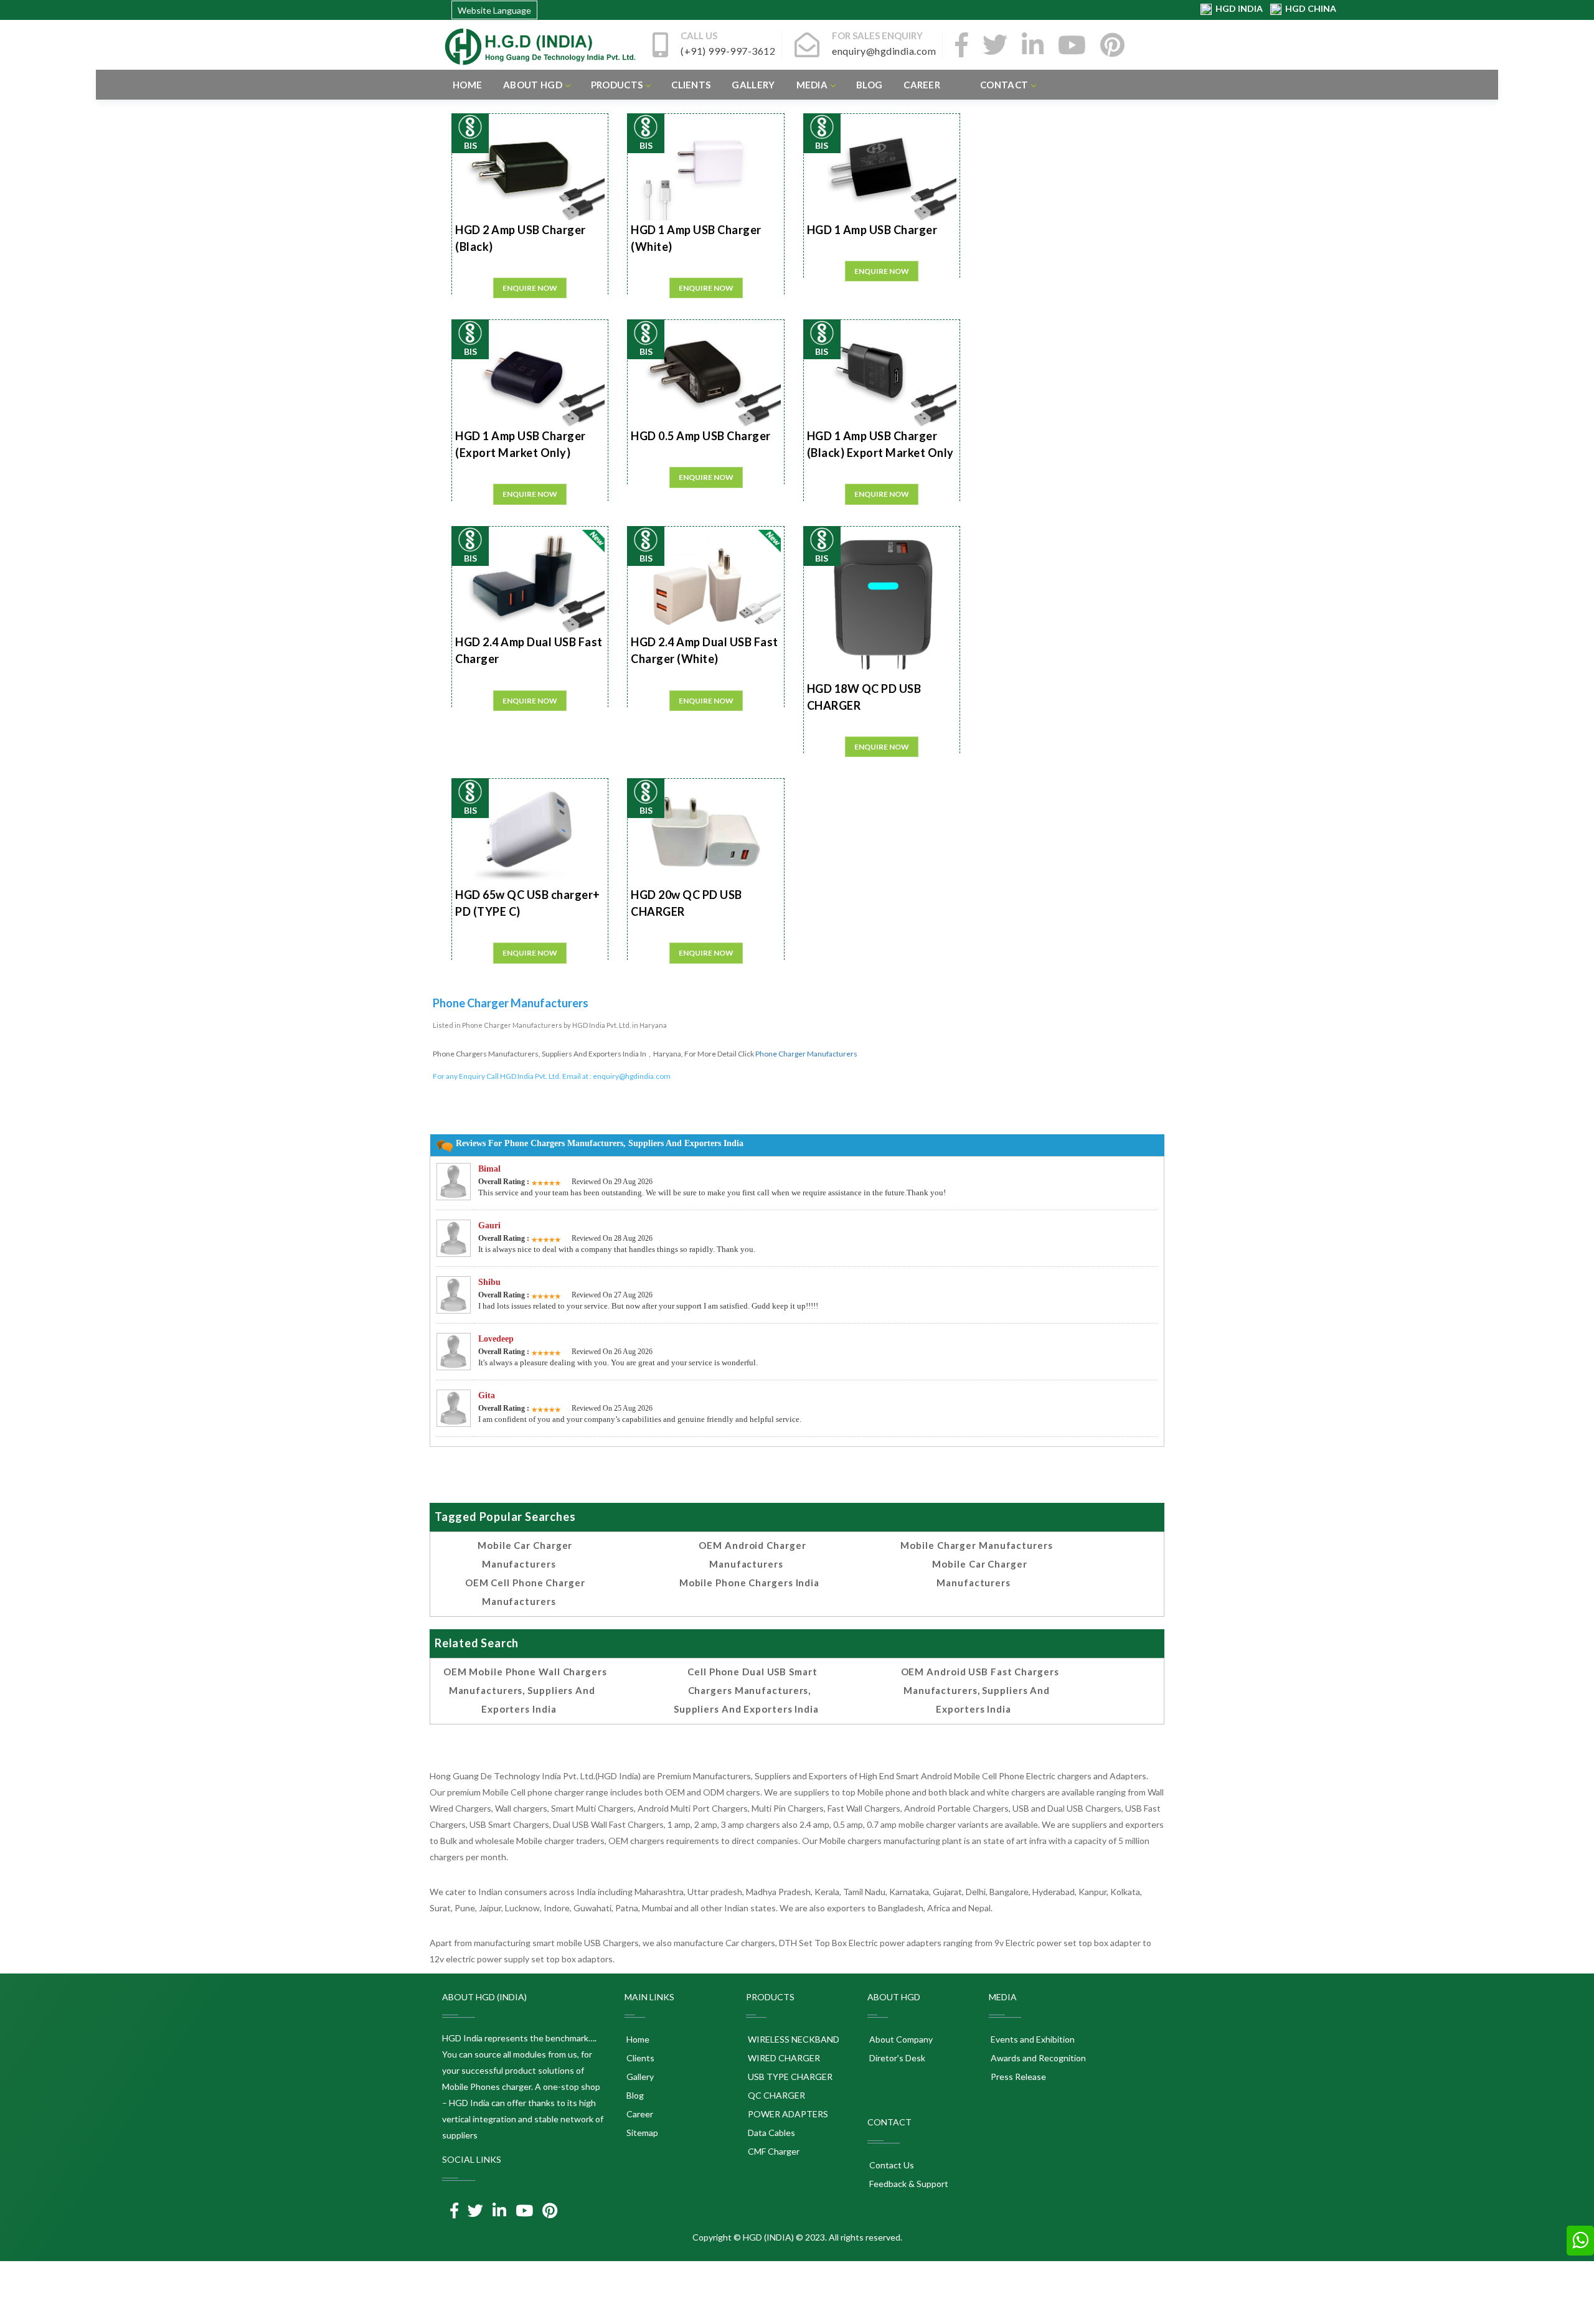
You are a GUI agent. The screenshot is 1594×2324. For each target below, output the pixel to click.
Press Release (1017, 2077)
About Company (900, 2039)
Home (467, 85)
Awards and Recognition (1037, 2058)
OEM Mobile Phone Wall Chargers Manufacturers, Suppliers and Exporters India (525, 1690)
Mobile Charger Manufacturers (976, 1545)
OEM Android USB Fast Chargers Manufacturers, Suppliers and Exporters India (980, 1690)
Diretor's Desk (896, 2058)
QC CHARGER (776, 2095)
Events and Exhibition (1032, 2039)
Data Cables (771, 2133)
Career (922, 85)
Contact (1004, 85)
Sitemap (641, 2133)
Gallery (753, 85)
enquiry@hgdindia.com (632, 1076)
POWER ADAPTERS (787, 2114)
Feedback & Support (908, 2184)
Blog (869, 85)
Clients (691, 85)
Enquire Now (530, 288)
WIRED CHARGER (783, 2058)
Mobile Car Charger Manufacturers (525, 1555)
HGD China (1309, 8)
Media (812, 85)
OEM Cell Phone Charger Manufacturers (525, 1592)
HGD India (1238, 8)
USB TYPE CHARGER (789, 2077)
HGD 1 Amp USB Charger (872, 230)
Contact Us (891, 2165)
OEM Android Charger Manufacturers (752, 1555)
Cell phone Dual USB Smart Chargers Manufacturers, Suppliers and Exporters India (746, 1690)
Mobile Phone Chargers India (749, 1583)
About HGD (533, 85)
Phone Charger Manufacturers (806, 1054)
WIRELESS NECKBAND (793, 2039)
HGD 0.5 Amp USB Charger (701, 436)
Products (617, 85)
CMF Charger (773, 2151)
